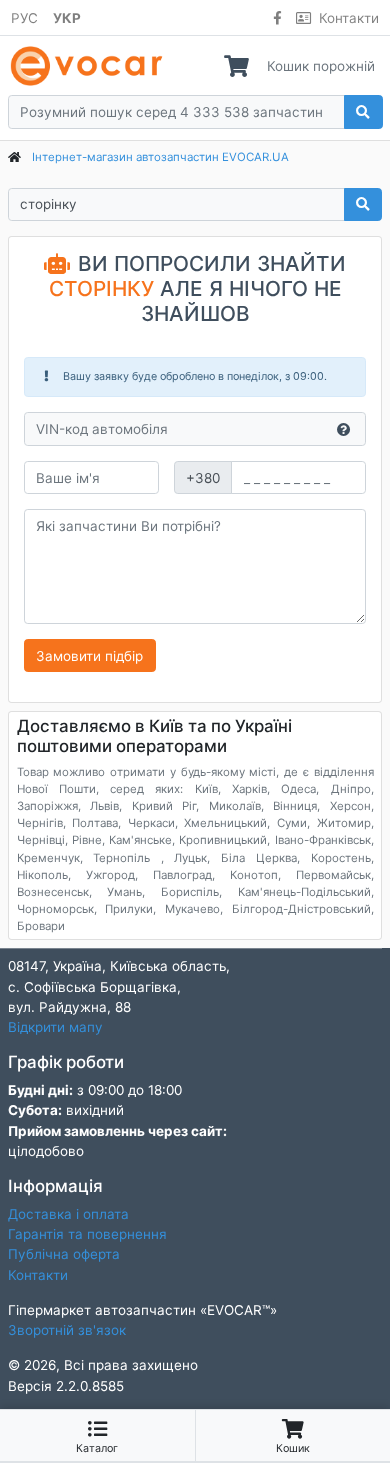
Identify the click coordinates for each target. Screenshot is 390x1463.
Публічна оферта (64, 1254)
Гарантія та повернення (87, 1234)
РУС (24, 18)
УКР (67, 18)
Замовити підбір (89, 656)
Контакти (349, 18)
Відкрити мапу (55, 1027)
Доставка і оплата (68, 1214)
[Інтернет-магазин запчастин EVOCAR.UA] (90, 66)
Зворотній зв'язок (67, 1330)
